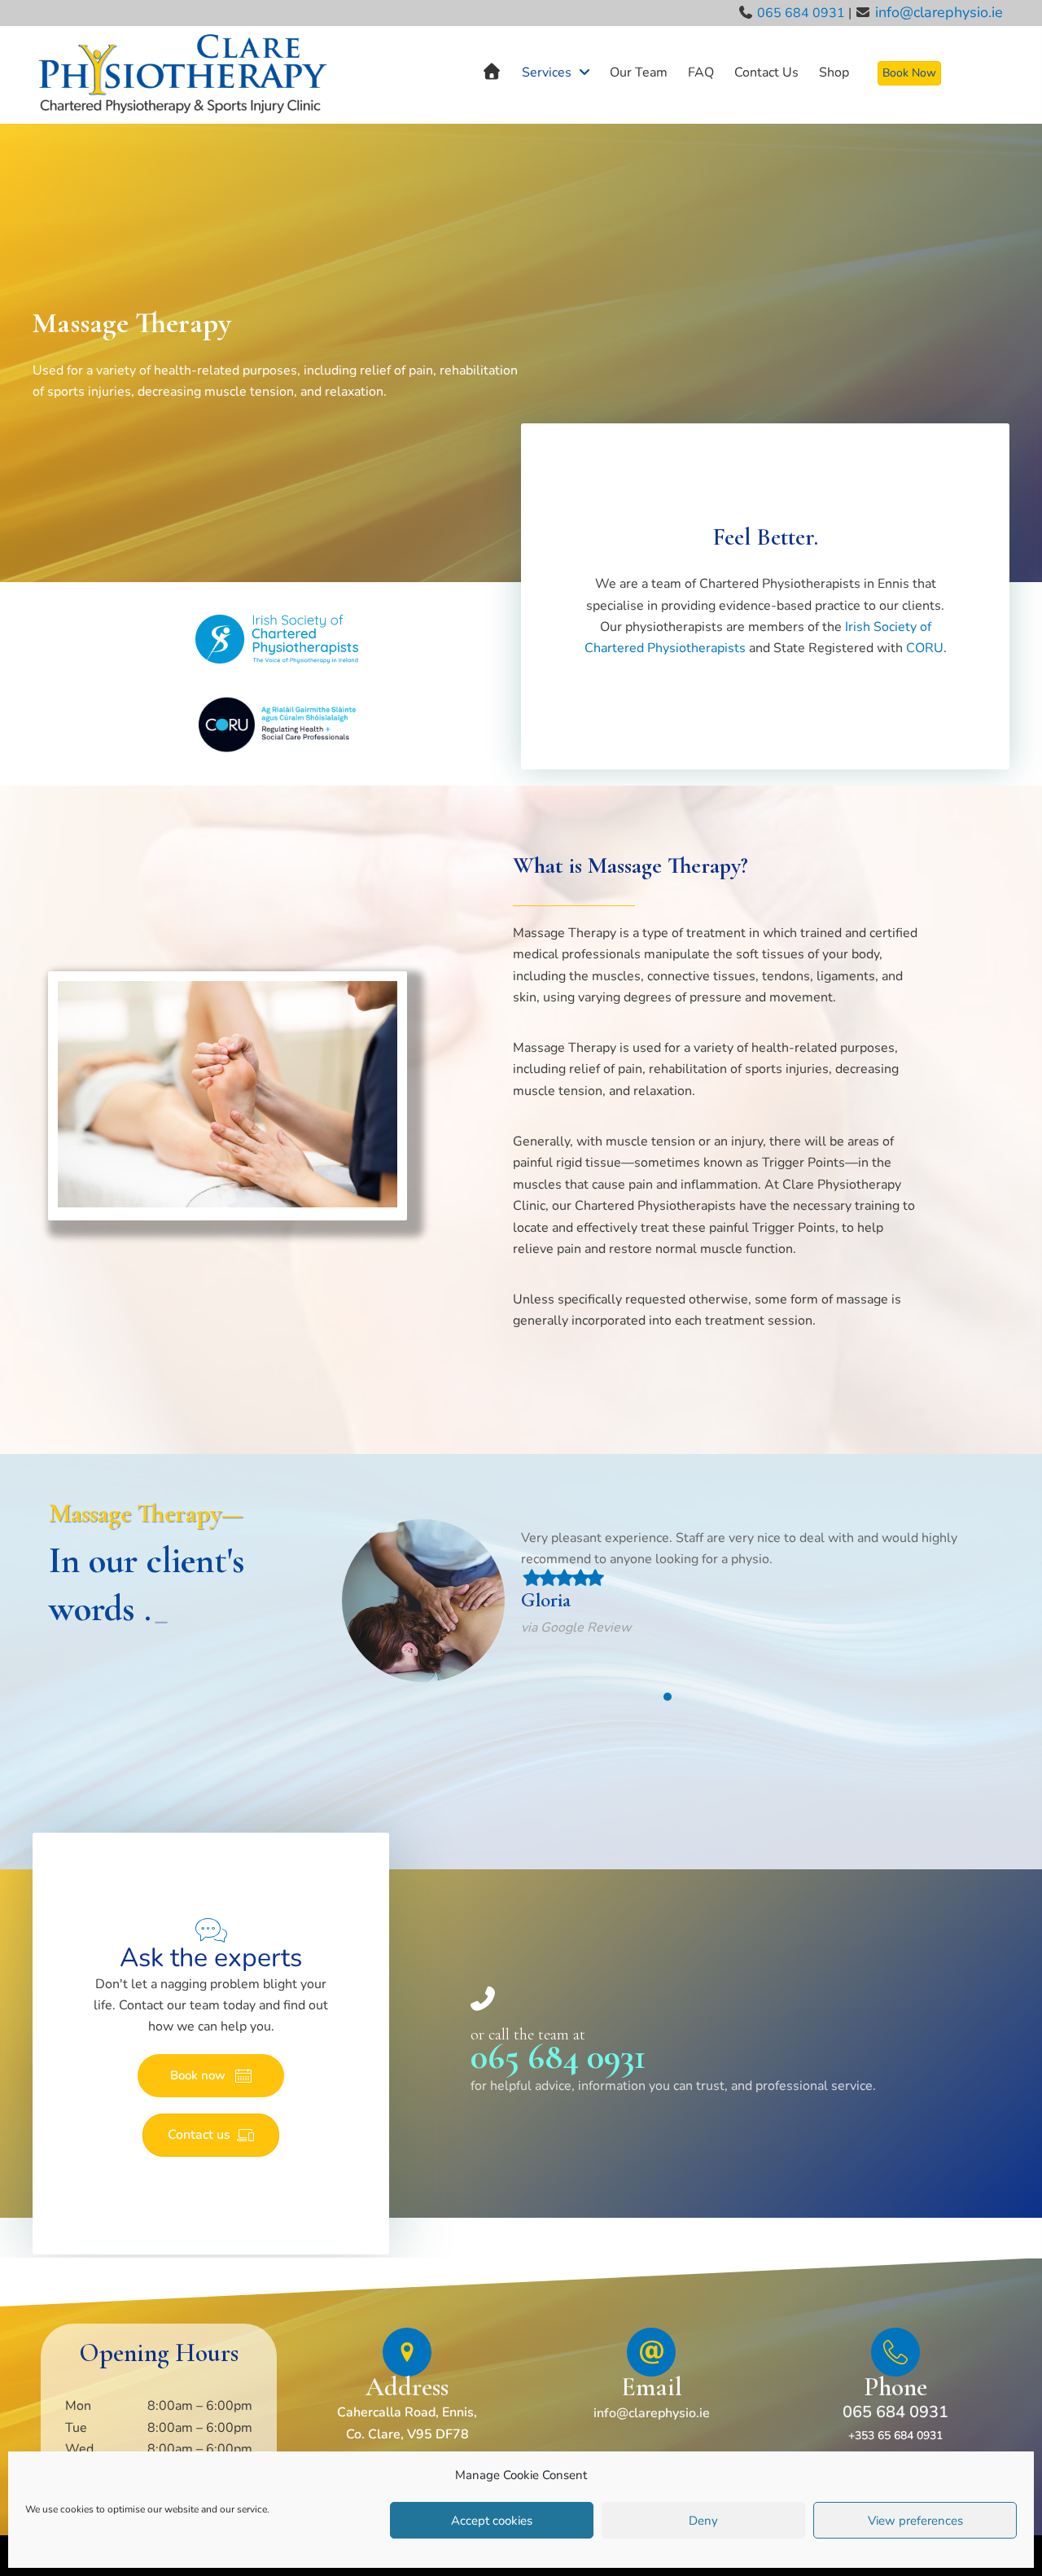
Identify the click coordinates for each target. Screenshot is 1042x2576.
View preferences (915, 2521)
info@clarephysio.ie (939, 12)
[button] (211, 2076)
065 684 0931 (801, 13)
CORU (925, 648)
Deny (703, 2521)
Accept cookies (492, 2521)
